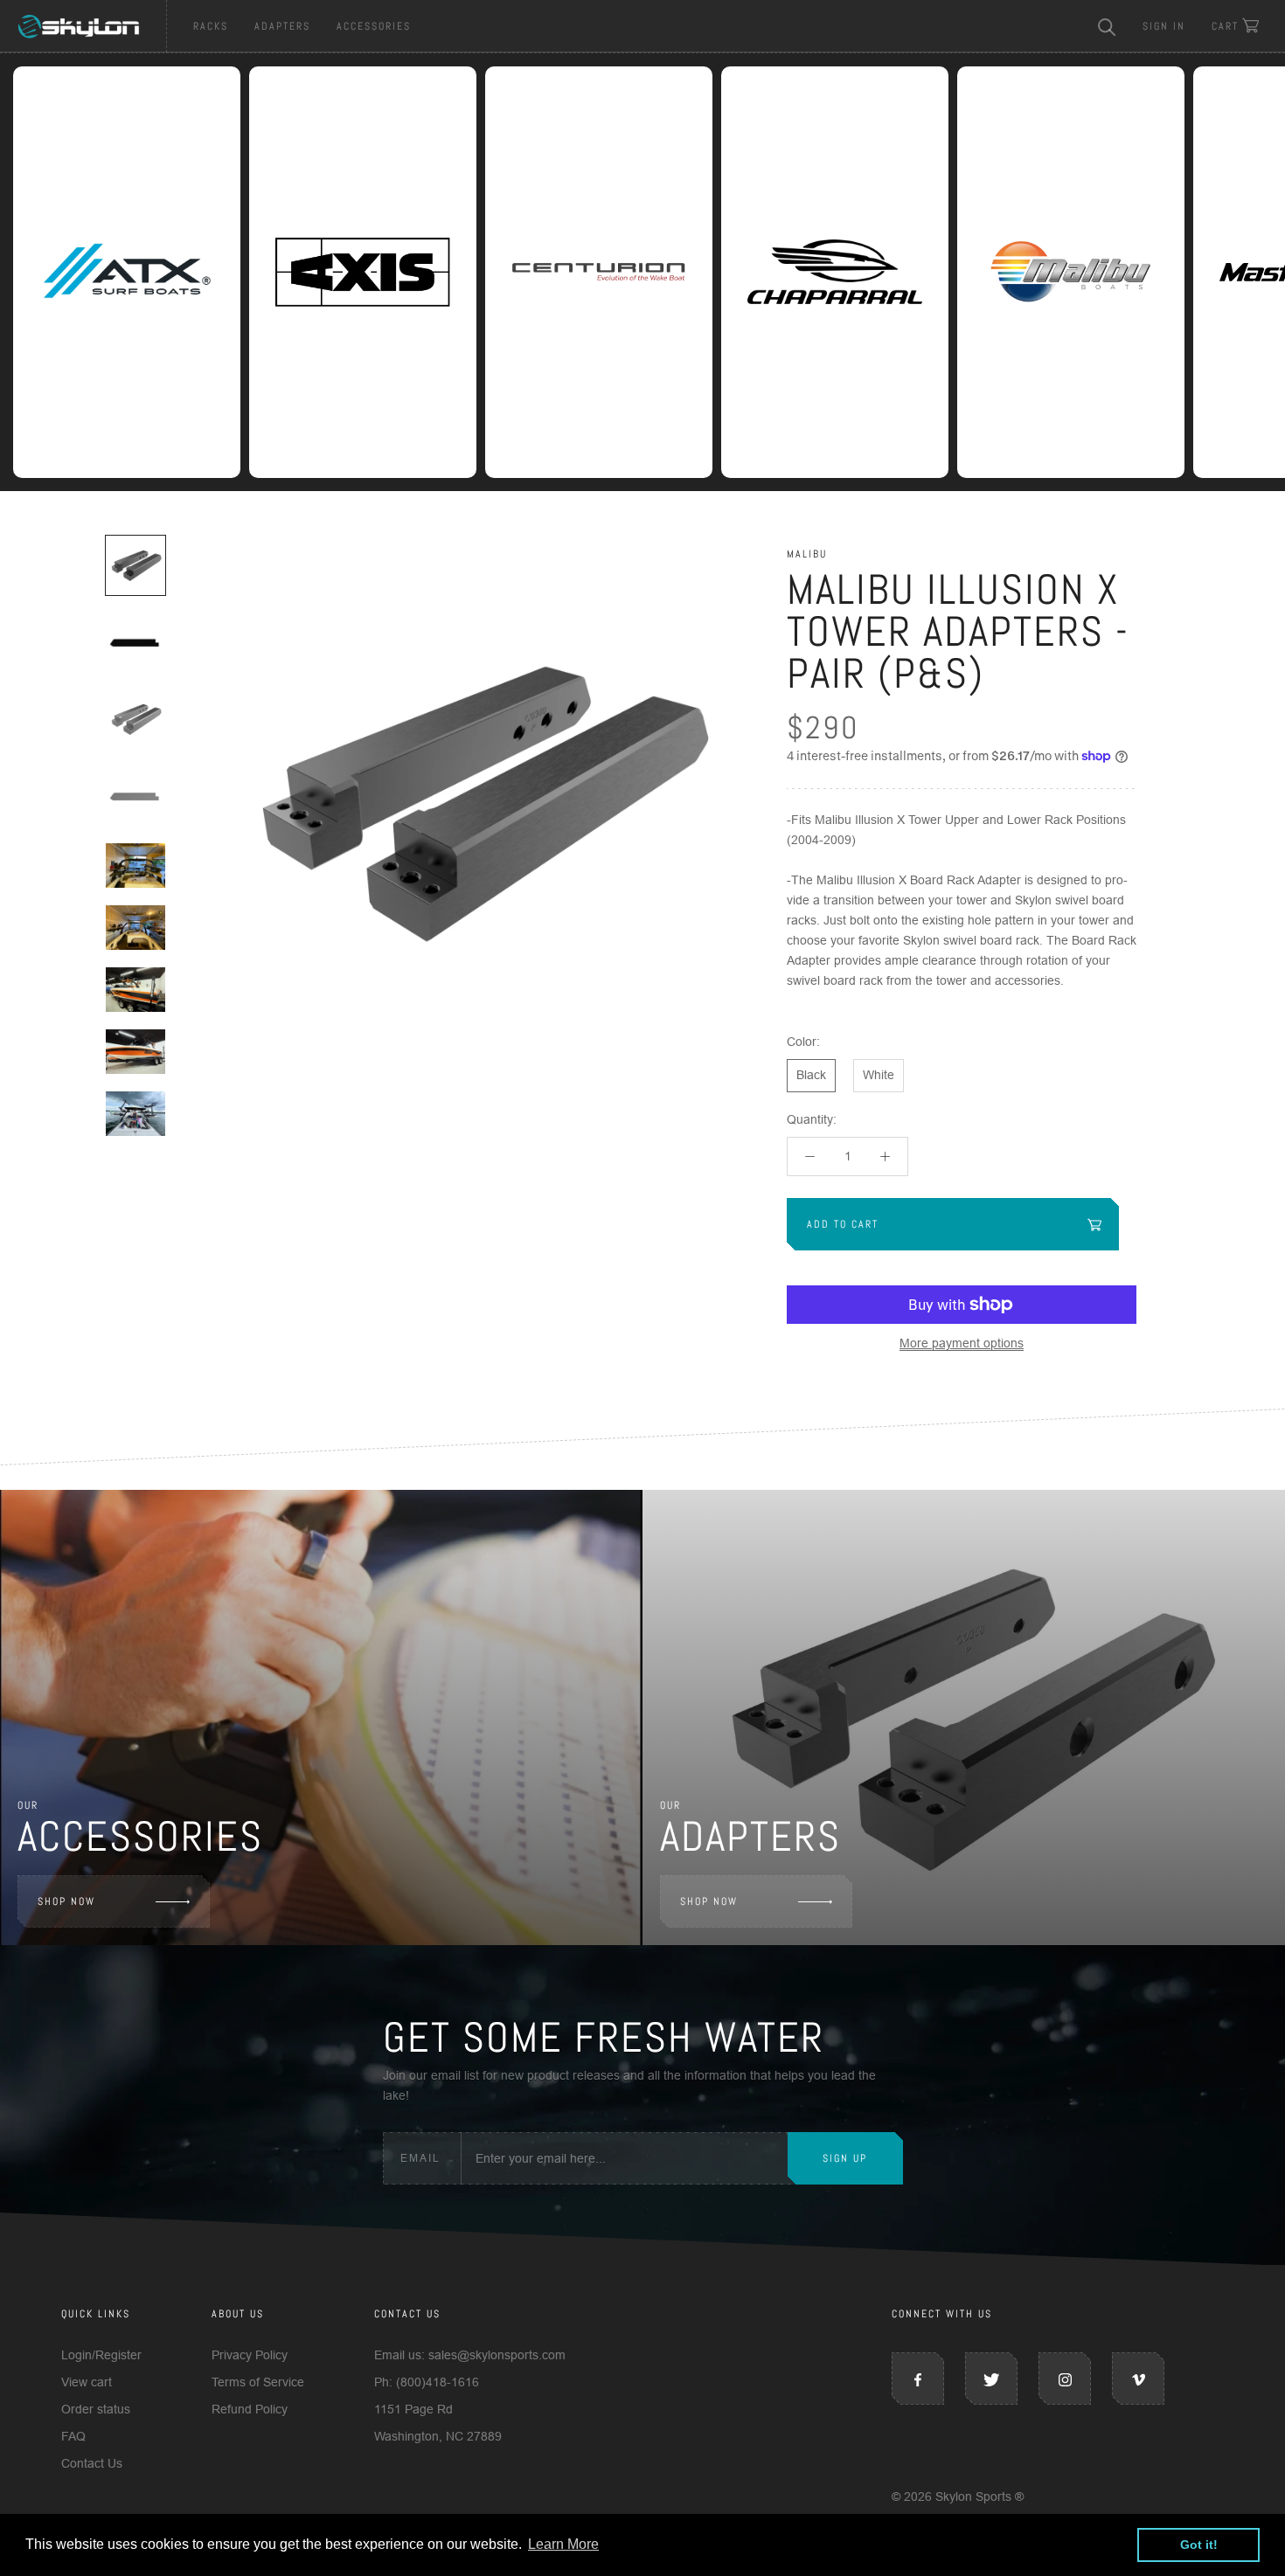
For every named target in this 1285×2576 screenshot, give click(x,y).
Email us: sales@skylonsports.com (470, 2355)
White (879, 1075)
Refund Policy (250, 2409)
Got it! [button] (1199, 2545)
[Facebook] (918, 2379)
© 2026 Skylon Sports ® (958, 2496)
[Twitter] (991, 2379)
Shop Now (66, 1901)
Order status (96, 2409)
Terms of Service (258, 2382)
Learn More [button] (563, 2544)
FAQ (73, 2436)
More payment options (962, 1343)
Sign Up (845, 2158)
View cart (87, 2382)
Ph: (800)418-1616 (427, 2382)
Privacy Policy (250, 2355)
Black (811, 1075)
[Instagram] (1065, 2379)
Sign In (1164, 26)
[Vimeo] (1138, 2379)
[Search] (1107, 26)
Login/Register (101, 2355)
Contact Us (92, 2463)
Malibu (807, 554)
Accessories (374, 26)
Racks (211, 26)
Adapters (282, 26)
